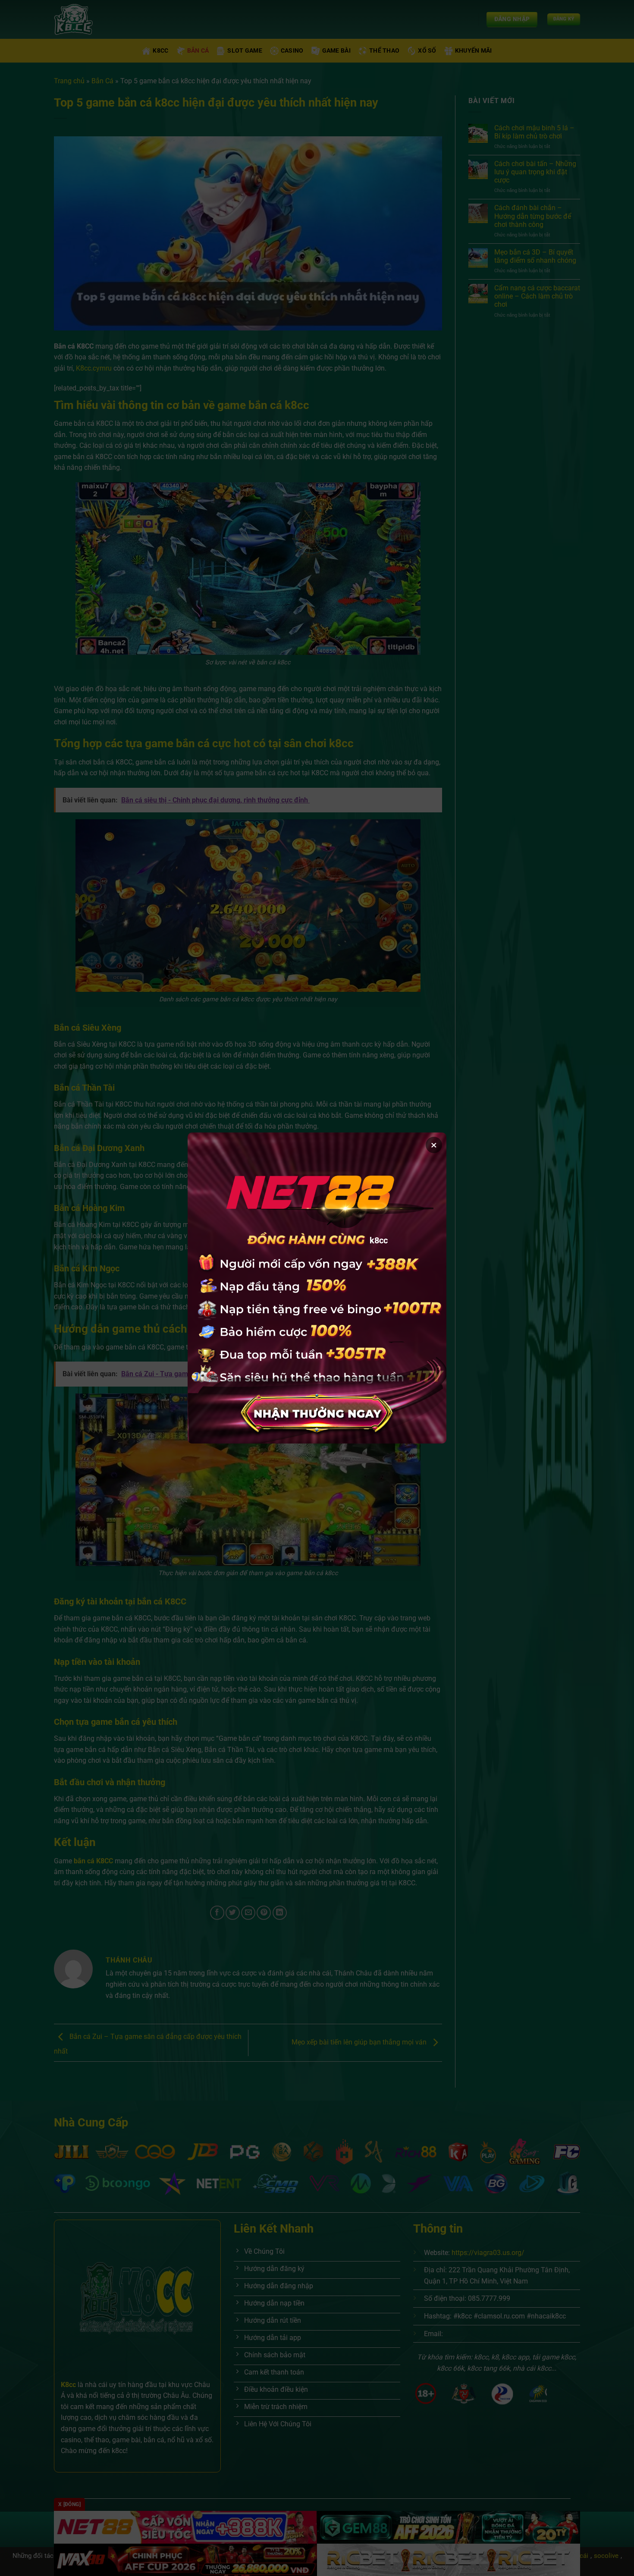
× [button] (434, 1145)
